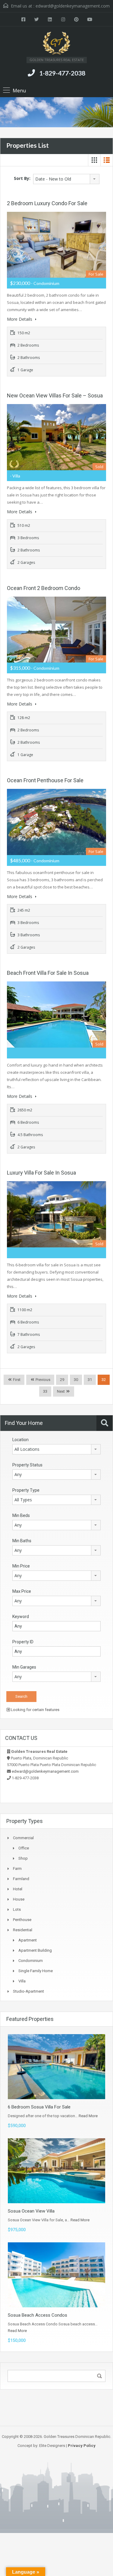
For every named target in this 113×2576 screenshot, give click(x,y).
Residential (23, 1930)
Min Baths (22, 1541)
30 (76, 1380)
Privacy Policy (82, 2446)
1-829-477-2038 (62, 73)
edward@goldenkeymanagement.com (73, 6)
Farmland (21, 1879)
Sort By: (22, 178)
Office (24, 1848)
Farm (17, 1869)
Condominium (31, 1961)
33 (45, 1391)
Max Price (22, 1591)
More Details (20, 319)
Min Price (21, 1566)
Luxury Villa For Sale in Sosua (41, 1173)
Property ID (23, 1642)
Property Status (27, 1465)
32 (104, 1380)
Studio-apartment (28, 1991)
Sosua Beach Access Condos (38, 2315)
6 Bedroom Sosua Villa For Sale (39, 2107)
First (16, 1380)
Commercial (23, 1838)
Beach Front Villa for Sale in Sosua (48, 973)
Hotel (18, 1889)
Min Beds (21, 1515)
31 (90, 1380)
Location (20, 1440)
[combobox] (66, 179)
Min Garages (24, 1667)
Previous (42, 1380)
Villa (22, 1981)
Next (61, 1391)
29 (62, 1380)
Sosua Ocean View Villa (31, 2211)
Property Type (26, 1490)
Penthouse (22, 1920)
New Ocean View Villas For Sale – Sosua (55, 395)
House (19, 1899)
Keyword (21, 1617)
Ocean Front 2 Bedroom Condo (44, 588)
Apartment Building (35, 1950)
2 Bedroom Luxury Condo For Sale (47, 203)
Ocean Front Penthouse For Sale (45, 780)
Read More (88, 2116)
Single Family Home (36, 1971)
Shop (23, 1858)
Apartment (28, 1940)
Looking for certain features (35, 1710)
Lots (17, 1909)
